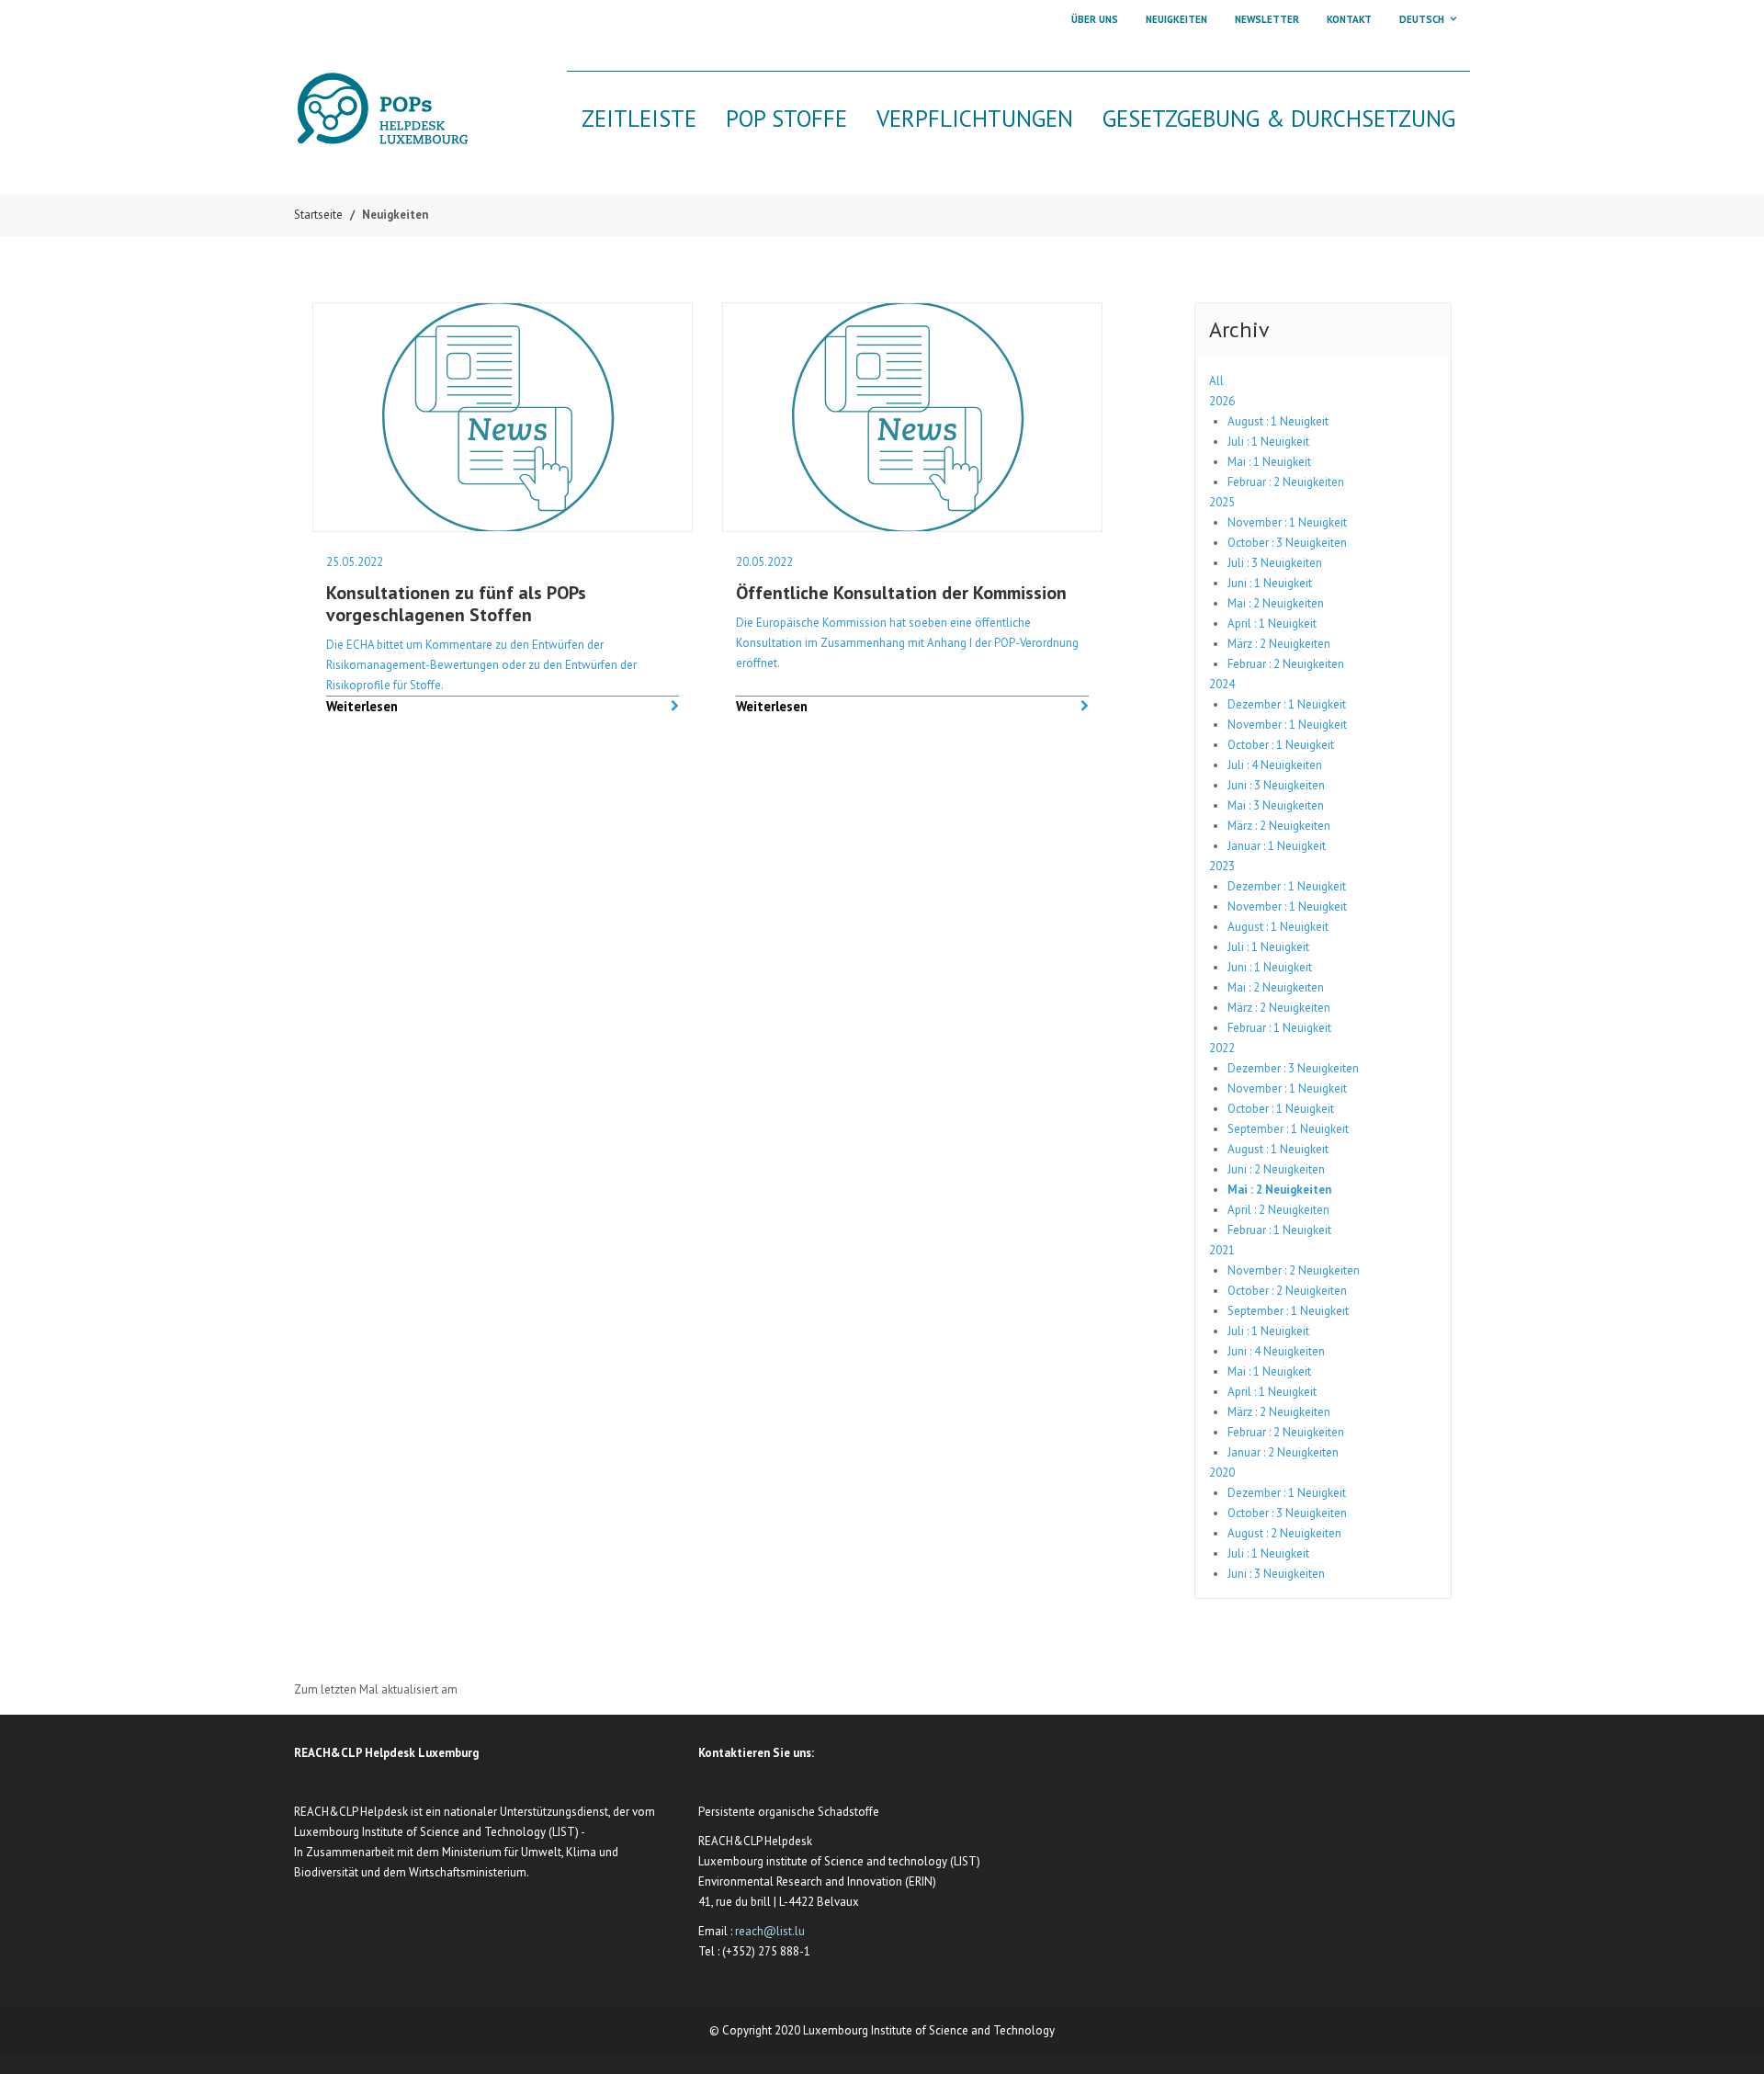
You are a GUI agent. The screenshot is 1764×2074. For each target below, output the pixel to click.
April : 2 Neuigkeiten (1278, 1210)
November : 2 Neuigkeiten (1294, 1270)
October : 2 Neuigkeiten (1287, 1291)
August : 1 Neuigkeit (1278, 421)
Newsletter (1267, 19)
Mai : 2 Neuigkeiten (1276, 603)
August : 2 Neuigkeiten (1284, 1533)
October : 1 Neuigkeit (1281, 745)
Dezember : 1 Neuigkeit (1287, 704)
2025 (1222, 502)
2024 (1222, 684)
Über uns (1095, 19)
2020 (1222, 1473)
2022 (1222, 1048)
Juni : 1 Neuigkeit (1270, 583)
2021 (1222, 1250)
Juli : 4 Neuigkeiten (1275, 765)
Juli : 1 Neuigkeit (1268, 442)
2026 (1222, 401)
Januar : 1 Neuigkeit (1277, 846)
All (1216, 381)
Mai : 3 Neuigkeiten (1276, 805)
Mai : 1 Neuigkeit (1269, 462)
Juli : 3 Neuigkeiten (1275, 563)
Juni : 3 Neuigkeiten (1276, 785)
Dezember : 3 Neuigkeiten (1293, 1068)
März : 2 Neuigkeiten (1279, 644)
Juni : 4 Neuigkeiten (1276, 1351)
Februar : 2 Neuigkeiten (1286, 482)
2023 (1222, 866)
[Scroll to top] (1728, 2038)
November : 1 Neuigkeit (1287, 522)
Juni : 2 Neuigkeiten (1276, 1169)
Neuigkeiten (1176, 19)
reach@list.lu (770, 1931)
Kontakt (1349, 19)
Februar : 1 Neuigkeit (1279, 1028)
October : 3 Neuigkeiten (1287, 543)
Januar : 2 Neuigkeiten (1283, 1452)
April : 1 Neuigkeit (1272, 623)
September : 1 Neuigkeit (1288, 1129)
